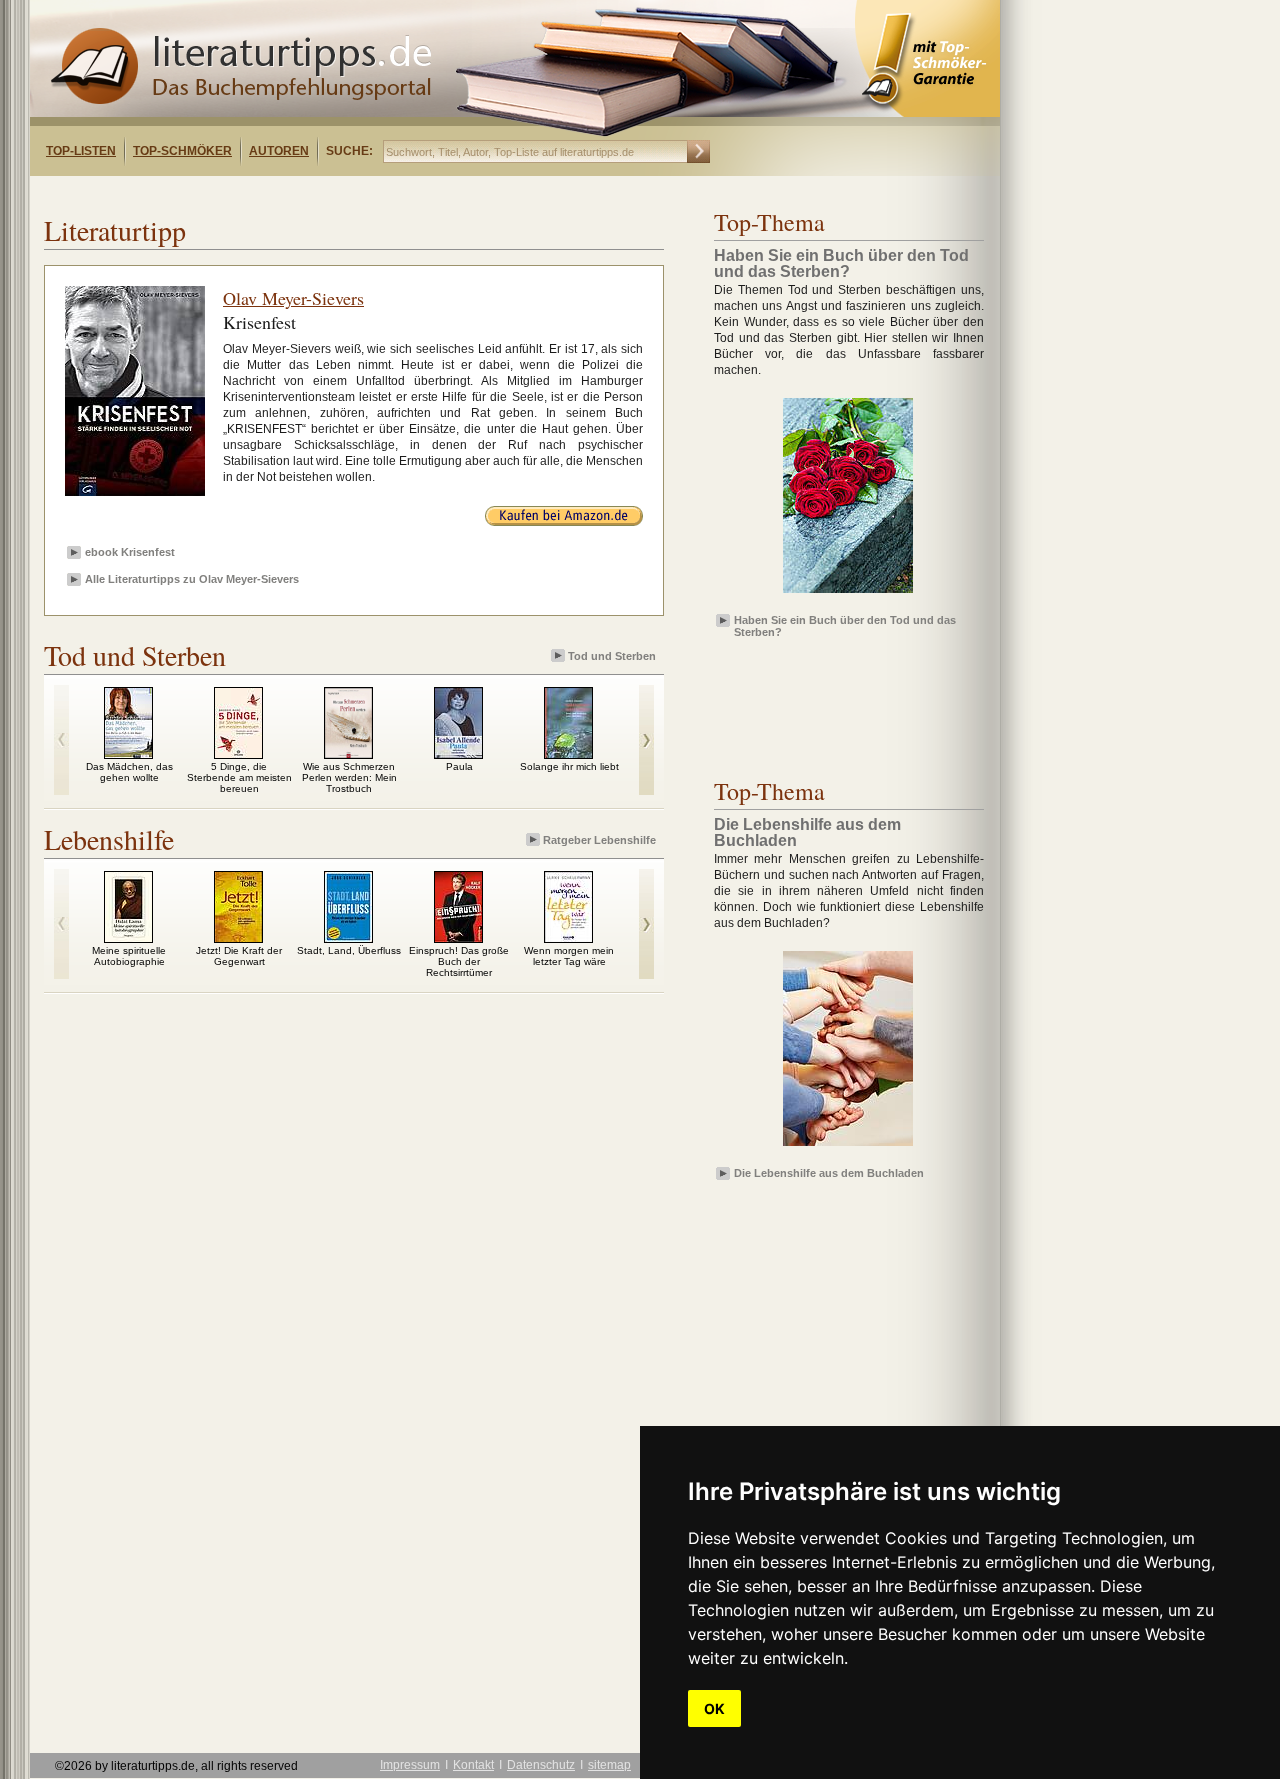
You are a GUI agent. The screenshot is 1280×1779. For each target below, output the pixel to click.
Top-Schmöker (182, 151)
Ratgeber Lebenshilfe (599, 840)
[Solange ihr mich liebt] (568, 754)
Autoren (279, 151)
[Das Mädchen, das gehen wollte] (128, 754)
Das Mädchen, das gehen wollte (129, 772)
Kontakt (473, 1765)
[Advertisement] (288, 193)
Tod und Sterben (612, 656)
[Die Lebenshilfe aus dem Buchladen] (848, 1147)
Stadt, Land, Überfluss (349, 950)
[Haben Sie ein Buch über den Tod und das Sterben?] (848, 594)
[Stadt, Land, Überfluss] (348, 938)
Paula (459, 766)
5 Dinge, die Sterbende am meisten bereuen (239, 777)
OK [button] (714, 1708)
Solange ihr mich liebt (569, 766)
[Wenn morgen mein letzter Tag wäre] (568, 938)
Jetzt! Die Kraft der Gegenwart (239, 956)
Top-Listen (81, 151)
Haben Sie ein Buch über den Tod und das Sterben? (845, 625)
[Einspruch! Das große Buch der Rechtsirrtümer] (458, 938)
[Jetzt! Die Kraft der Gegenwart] (238, 938)
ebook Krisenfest (130, 552)
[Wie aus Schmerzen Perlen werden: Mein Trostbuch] (348, 754)
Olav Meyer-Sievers (293, 298)
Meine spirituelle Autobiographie (129, 956)
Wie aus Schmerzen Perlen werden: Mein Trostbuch (349, 777)
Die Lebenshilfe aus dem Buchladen (829, 1173)
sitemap (609, 1765)
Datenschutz (541, 1765)
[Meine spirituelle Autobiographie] (128, 938)
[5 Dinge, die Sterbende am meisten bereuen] (238, 754)
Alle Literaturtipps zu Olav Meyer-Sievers (192, 579)
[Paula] (458, 754)
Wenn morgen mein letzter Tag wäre (569, 956)
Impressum (410, 1765)
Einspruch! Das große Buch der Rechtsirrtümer (459, 961)
